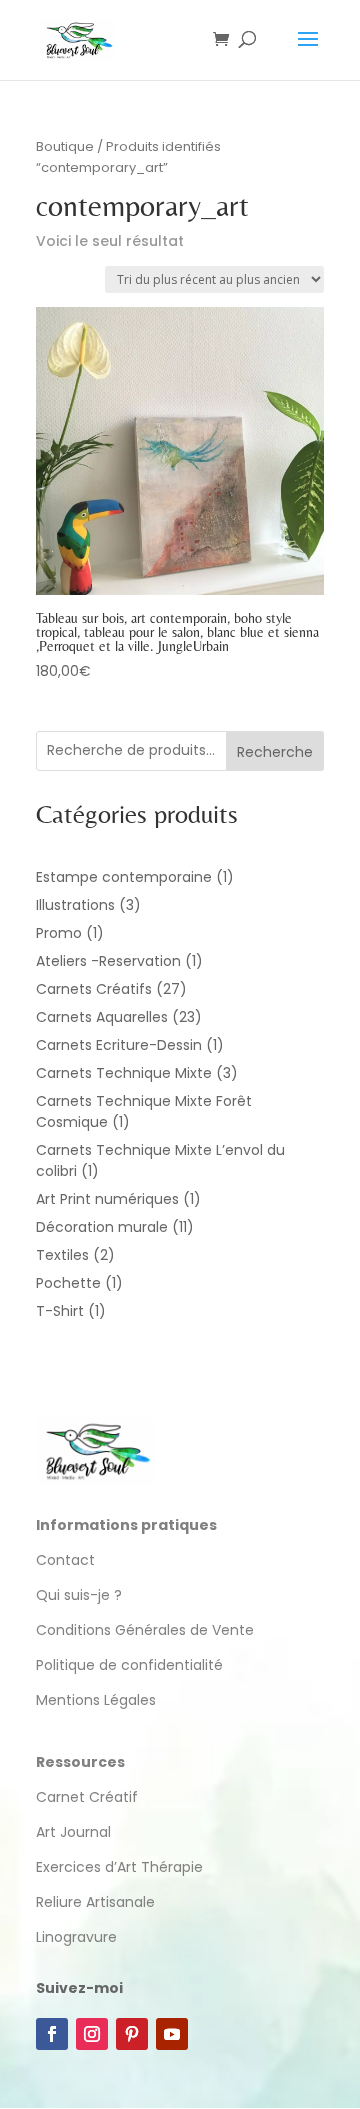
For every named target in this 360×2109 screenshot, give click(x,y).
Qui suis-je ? (79, 1595)
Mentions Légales (96, 1700)
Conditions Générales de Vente (145, 1630)
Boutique (65, 146)
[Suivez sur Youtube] (172, 2034)
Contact (65, 1560)
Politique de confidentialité (131, 1665)
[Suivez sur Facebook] (52, 2034)
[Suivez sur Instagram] (92, 2034)
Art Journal (73, 1832)
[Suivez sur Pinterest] (132, 2034)
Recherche (275, 752)
